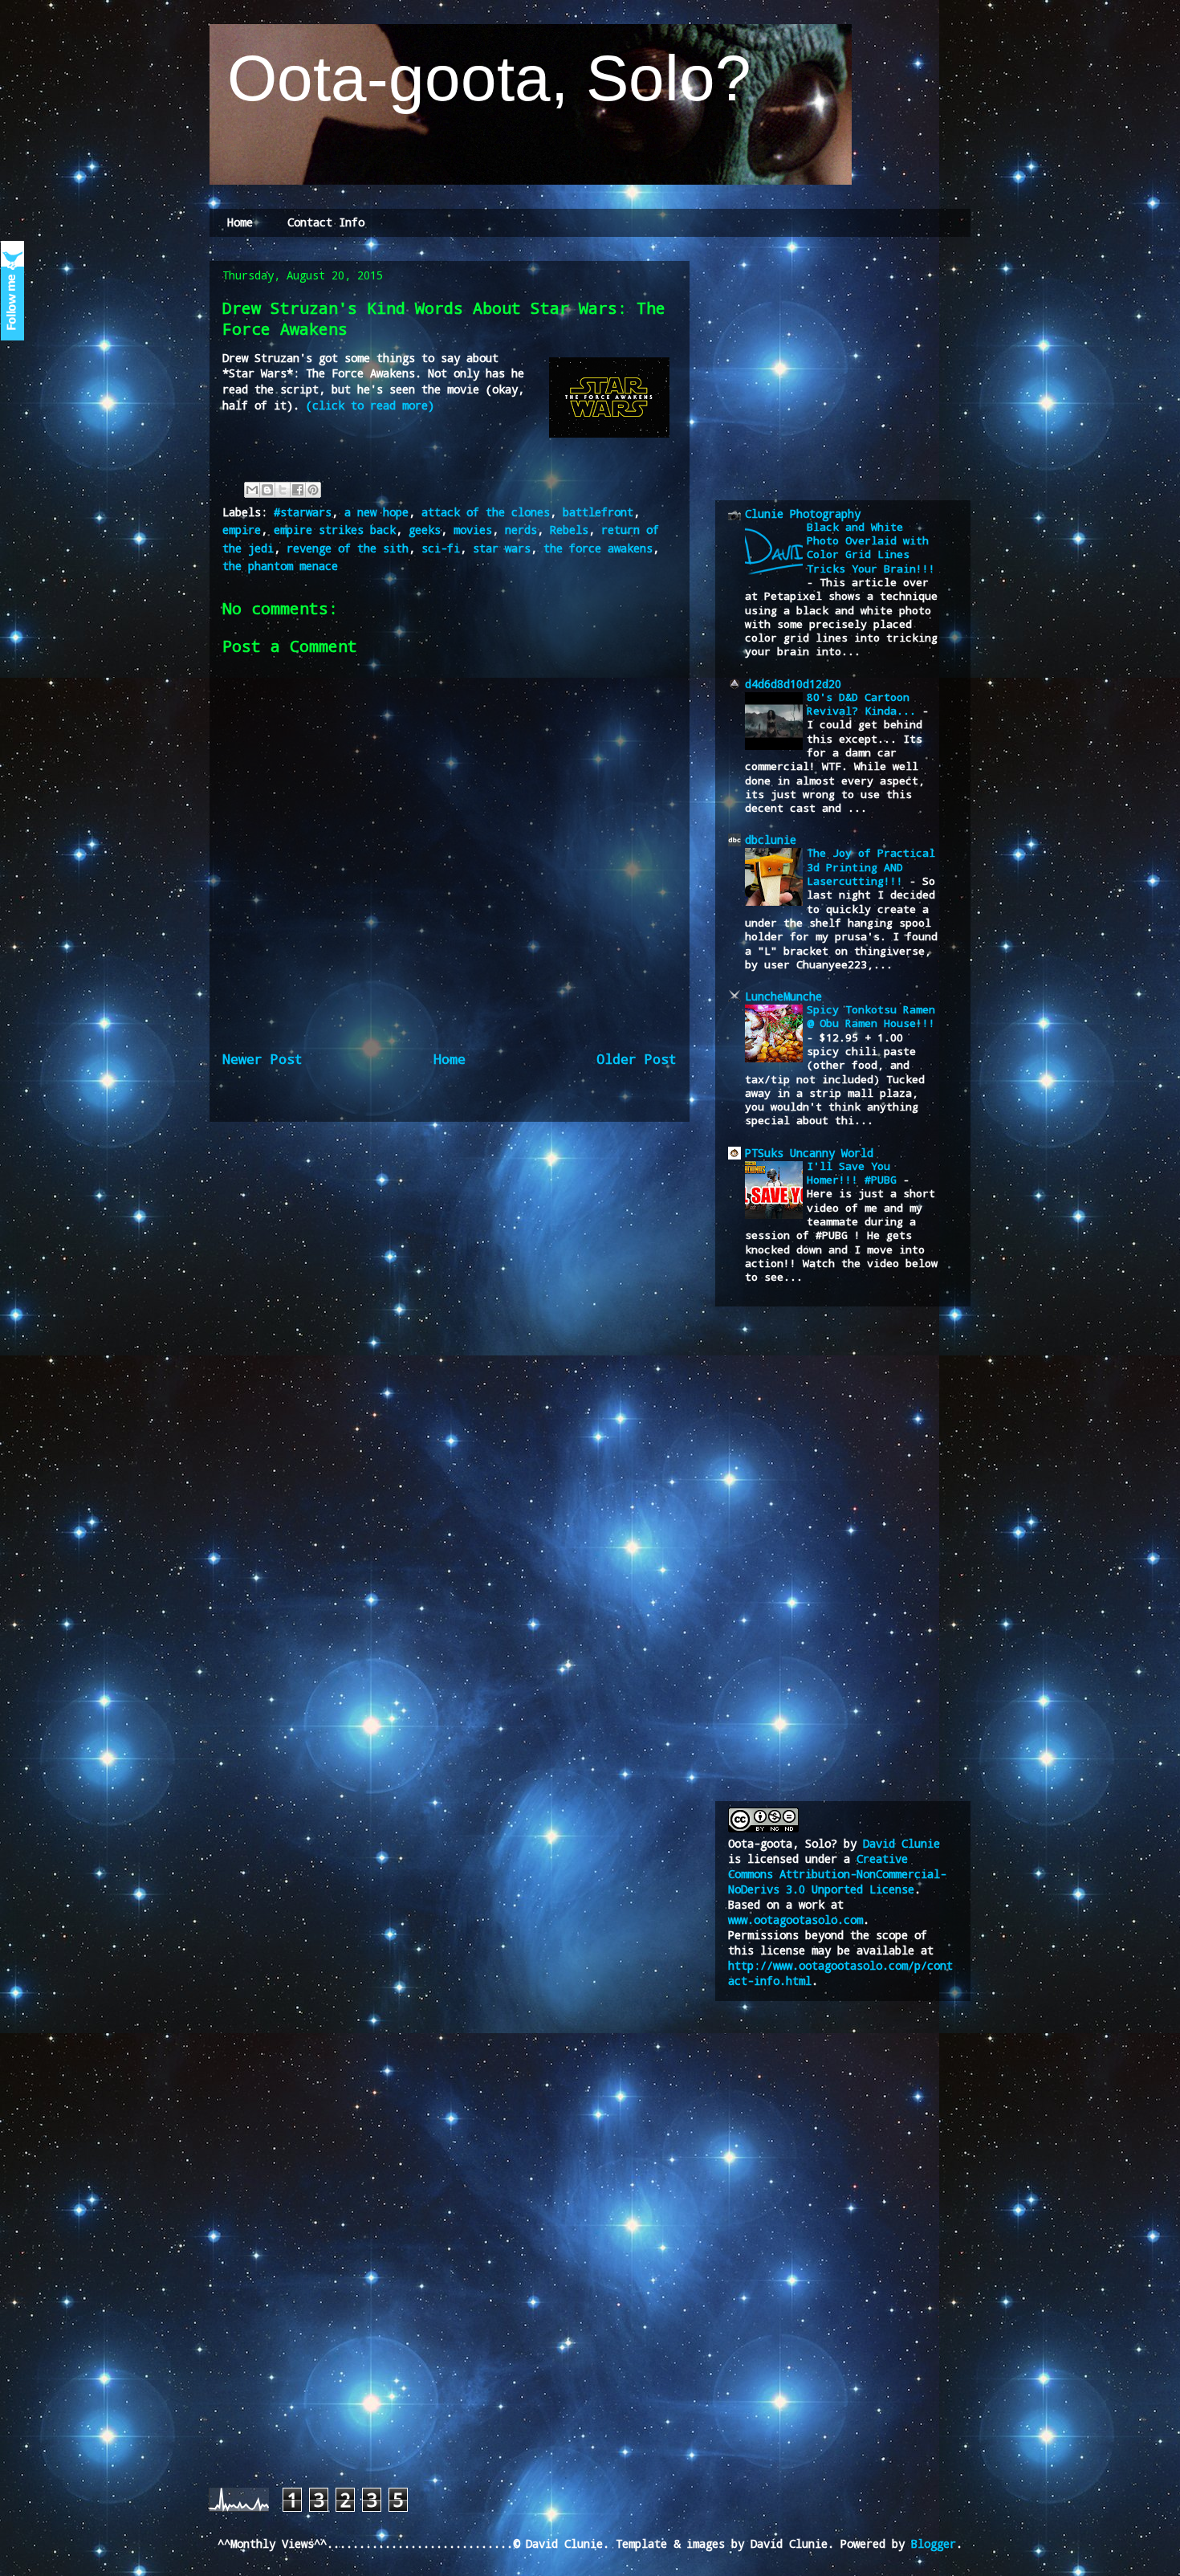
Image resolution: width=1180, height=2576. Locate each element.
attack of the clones (486, 512)
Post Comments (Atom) (494, 1113)
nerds (521, 530)
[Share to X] (283, 490)
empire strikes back (335, 530)
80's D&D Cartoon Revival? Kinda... (865, 704)
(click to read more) (370, 405)
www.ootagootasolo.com (795, 1920)
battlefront (598, 512)
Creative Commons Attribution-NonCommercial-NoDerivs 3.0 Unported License (837, 1874)
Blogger (934, 2543)
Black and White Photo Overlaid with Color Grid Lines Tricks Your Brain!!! (871, 548)
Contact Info (326, 222)
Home (240, 222)
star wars (502, 548)
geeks (425, 530)
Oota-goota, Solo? (480, 78)
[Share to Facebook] (298, 490)
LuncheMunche (783, 996)
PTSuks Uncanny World (809, 1153)
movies (473, 530)
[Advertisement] (848, 368)
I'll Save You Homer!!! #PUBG (855, 1173)
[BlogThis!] (267, 490)
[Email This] (252, 490)
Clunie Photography (803, 514)
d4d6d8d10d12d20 (793, 684)
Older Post (637, 1059)
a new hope (376, 512)
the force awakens (598, 548)
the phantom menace (280, 566)
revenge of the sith (348, 548)
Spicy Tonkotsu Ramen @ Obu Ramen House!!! (871, 1016)
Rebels (569, 530)
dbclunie (771, 840)
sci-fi (441, 548)
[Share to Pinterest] (313, 490)
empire (242, 530)
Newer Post (262, 1059)
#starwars (303, 512)
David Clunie (901, 1843)
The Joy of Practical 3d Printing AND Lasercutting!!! (871, 867)
